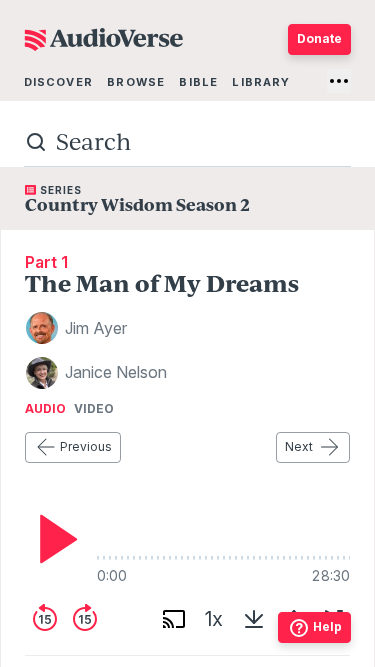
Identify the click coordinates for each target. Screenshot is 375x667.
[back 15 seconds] (45, 619)
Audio (45, 409)
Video (94, 409)
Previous (86, 446)
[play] (53, 539)
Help (327, 626)
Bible (198, 82)
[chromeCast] (174, 619)
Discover (58, 82)
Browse (136, 82)
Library (261, 82)
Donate (319, 38)
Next (299, 446)
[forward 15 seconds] (85, 619)
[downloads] (254, 619)
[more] (339, 81)
